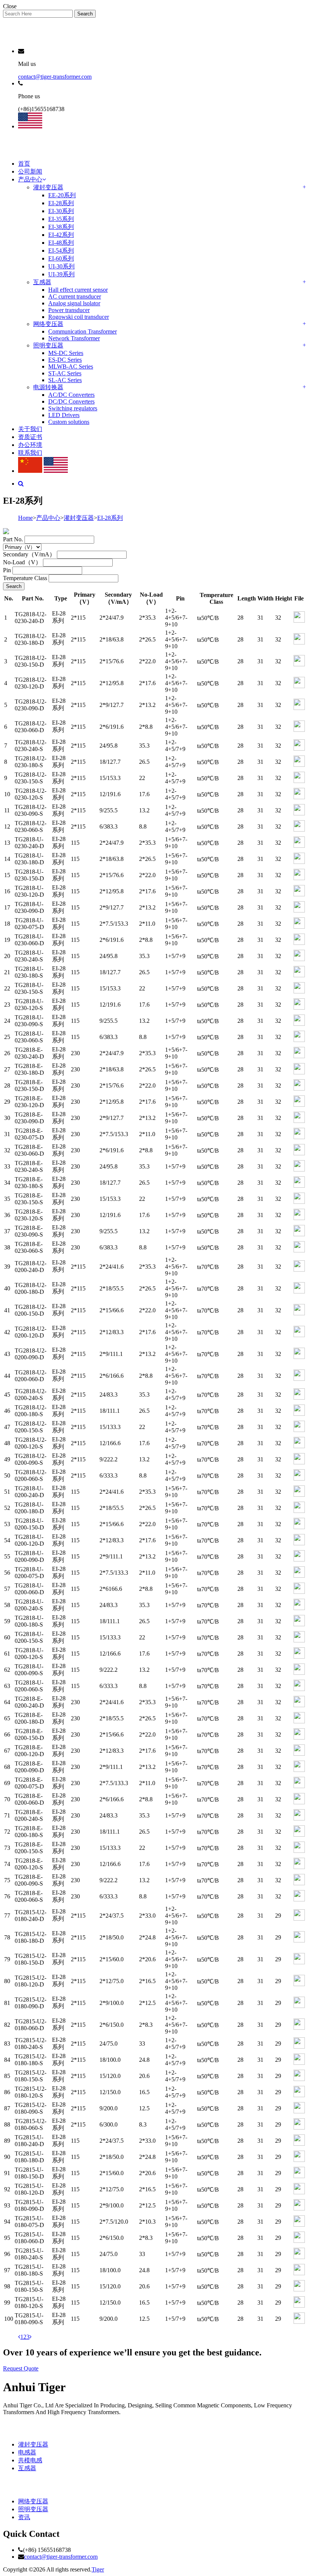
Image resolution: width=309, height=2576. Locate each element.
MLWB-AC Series (71, 366)
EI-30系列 (61, 211)
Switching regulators (73, 408)
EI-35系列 (61, 219)
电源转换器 (48, 387)
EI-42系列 (61, 235)
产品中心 (30, 179)
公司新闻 (30, 171)
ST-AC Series (65, 373)
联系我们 (30, 453)
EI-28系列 (61, 203)
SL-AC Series (65, 380)
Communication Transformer (83, 331)
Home (25, 518)
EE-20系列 (62, 195)
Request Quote (21, 2368)
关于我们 (30, 429)
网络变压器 (48, 324)
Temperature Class (25, 578)
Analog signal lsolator (74, 303)
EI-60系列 (61, 258)
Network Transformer (74, 338)
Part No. (13, 539)
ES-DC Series (65, 360)
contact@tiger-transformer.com (55, 77)
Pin (7, 570)
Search (85, 14)
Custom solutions (69, 422)
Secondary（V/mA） (29, 554)
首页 (24, 164)
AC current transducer (75, 296)
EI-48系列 (61, 243)
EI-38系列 (61, 227)
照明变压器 (48, 345)
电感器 (27, 2452)
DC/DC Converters (71, 401)
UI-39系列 (61, 274)
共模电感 (30, 2460)
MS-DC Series (66, 353)
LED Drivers (64, 415)
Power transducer (69, 310)
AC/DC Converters (71, 395)
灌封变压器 (48, 187)
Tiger (98, 2569)
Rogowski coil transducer (79, 317)
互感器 (42, 282)
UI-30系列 (61, 266)
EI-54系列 (61, 251)
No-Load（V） (22, 562)
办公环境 (30, 445)
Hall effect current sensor (78, 290)
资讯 (24, 2517)
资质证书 (30, 437)
